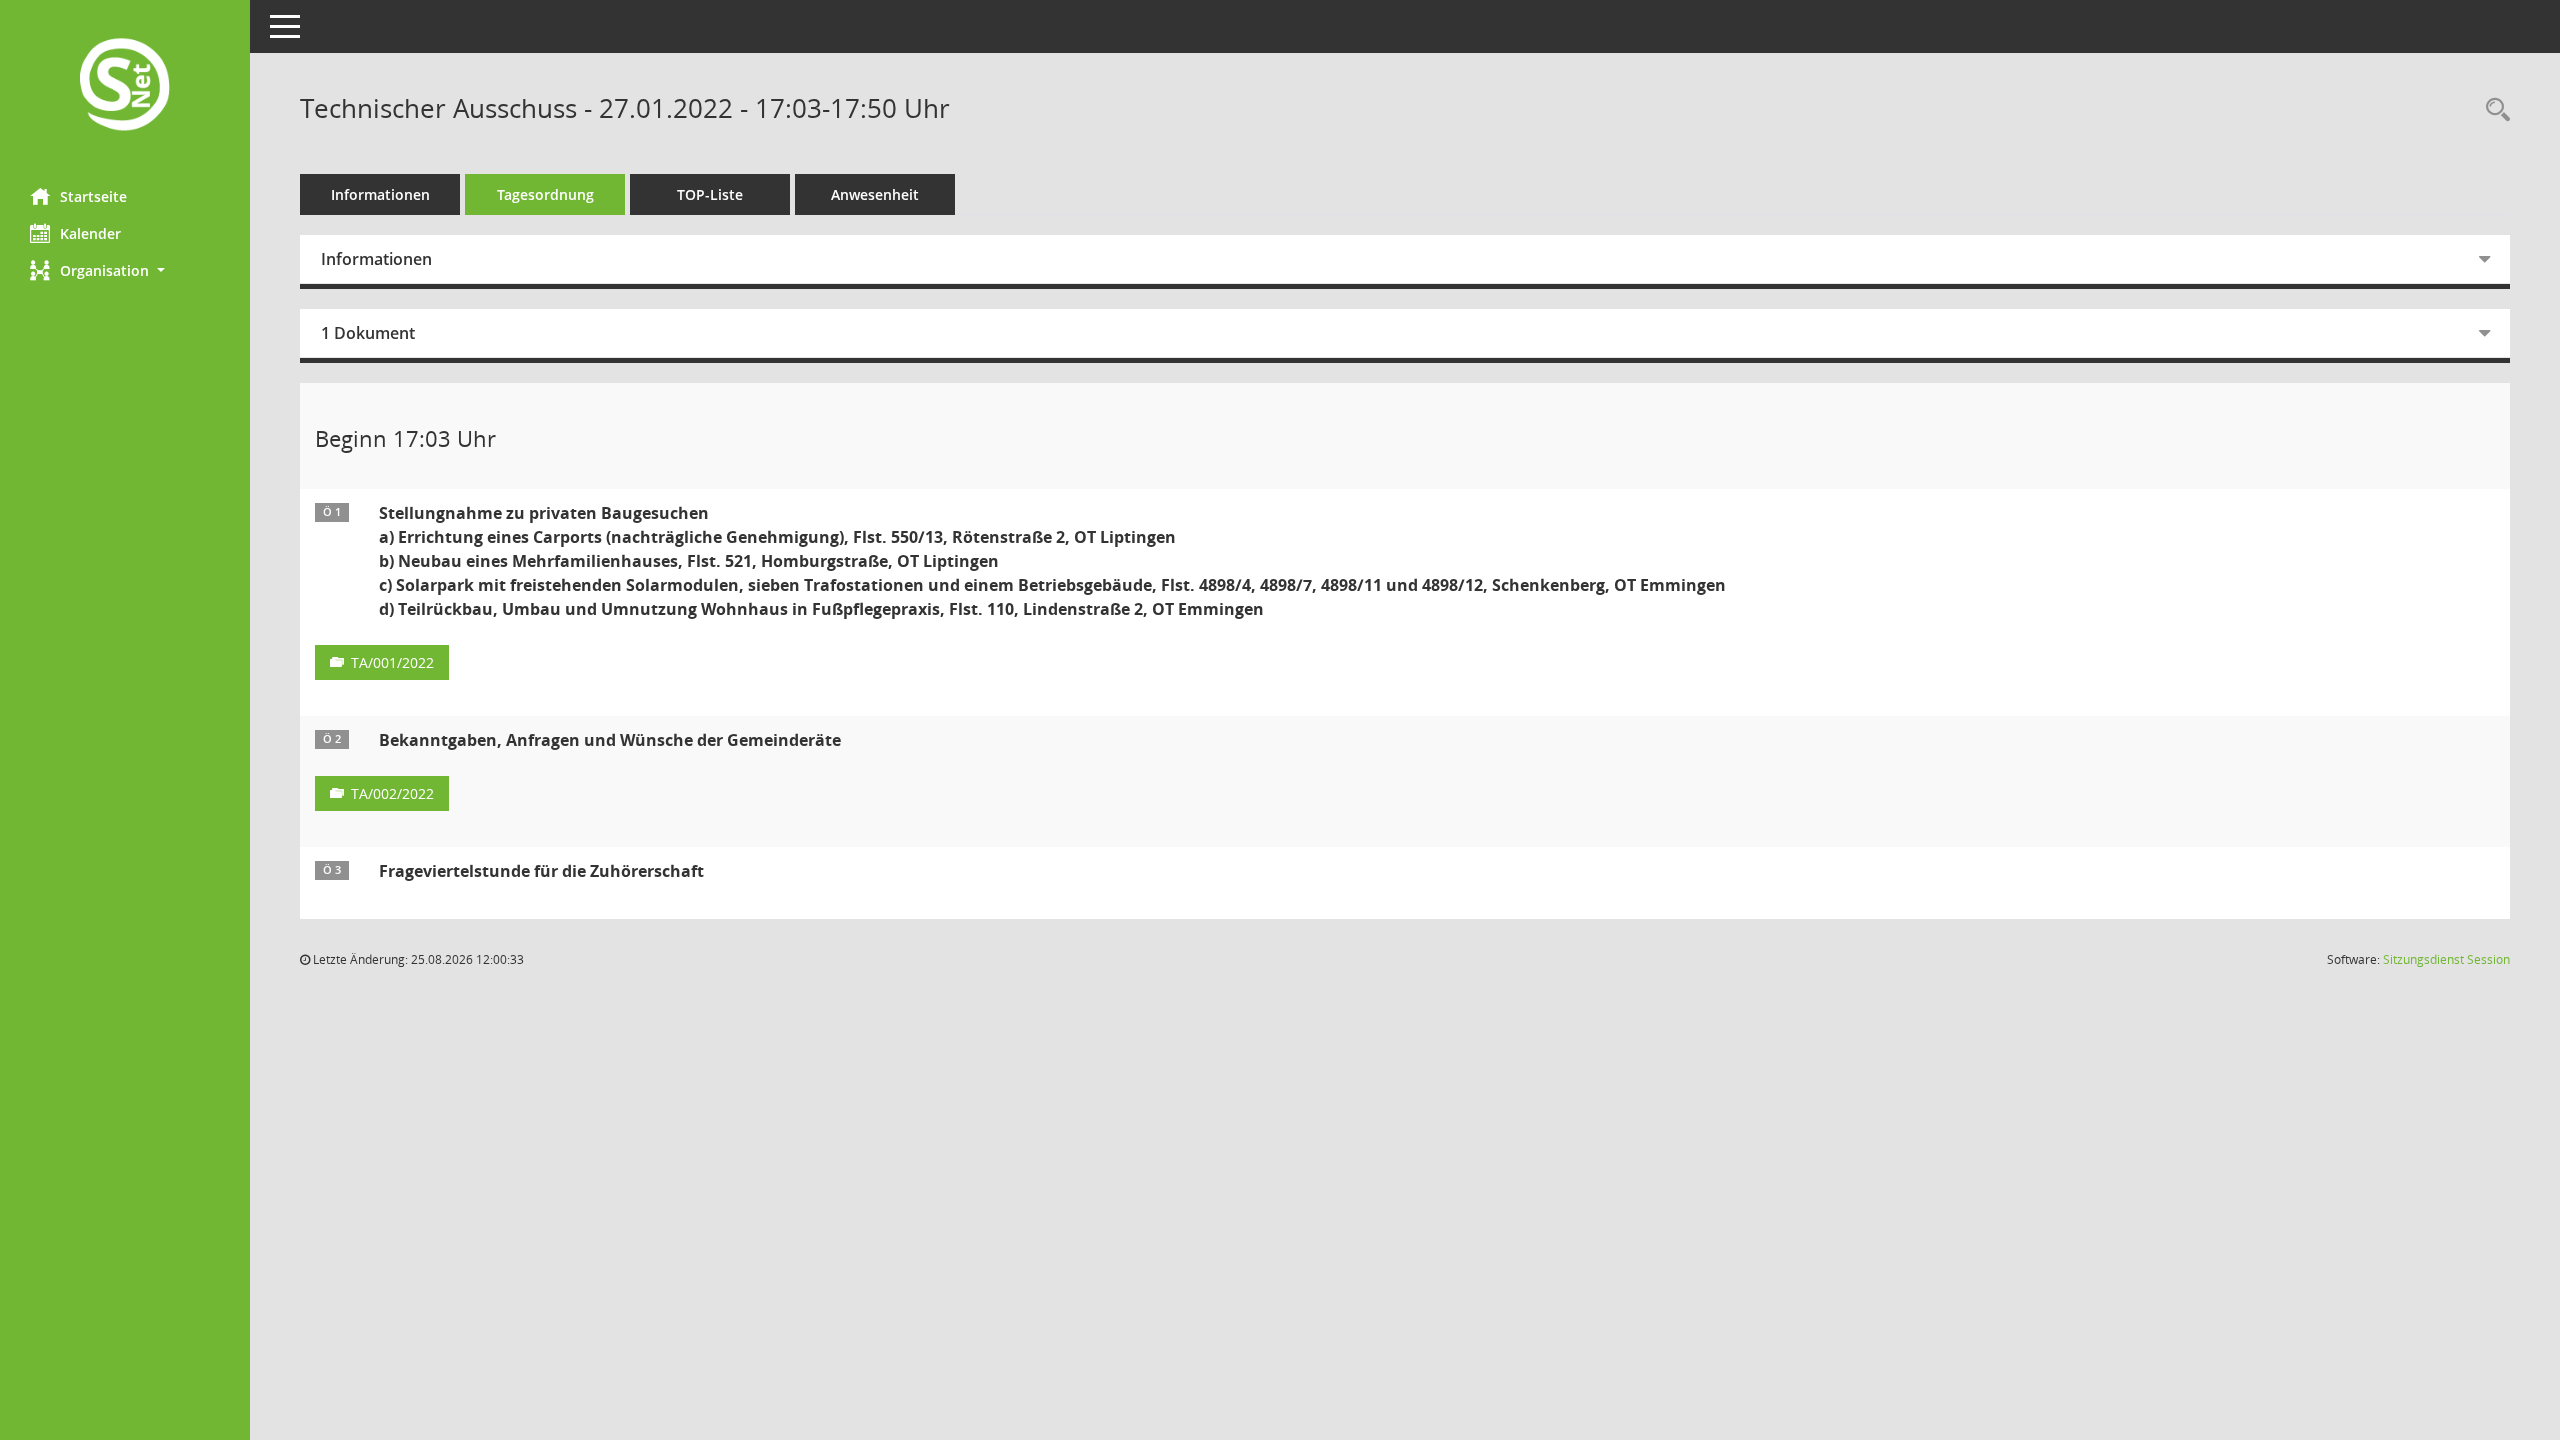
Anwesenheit (875, 194)
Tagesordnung (545, 194)
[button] (125, 270)
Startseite (93, 196)
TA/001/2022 (392, 662)
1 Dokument (368, 333)
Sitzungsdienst (2446, 959)
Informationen (380, 194)
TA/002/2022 (392, 793)
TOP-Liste (710, 194)
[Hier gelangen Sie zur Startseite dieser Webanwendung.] (125, 86)
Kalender (90, 233)
